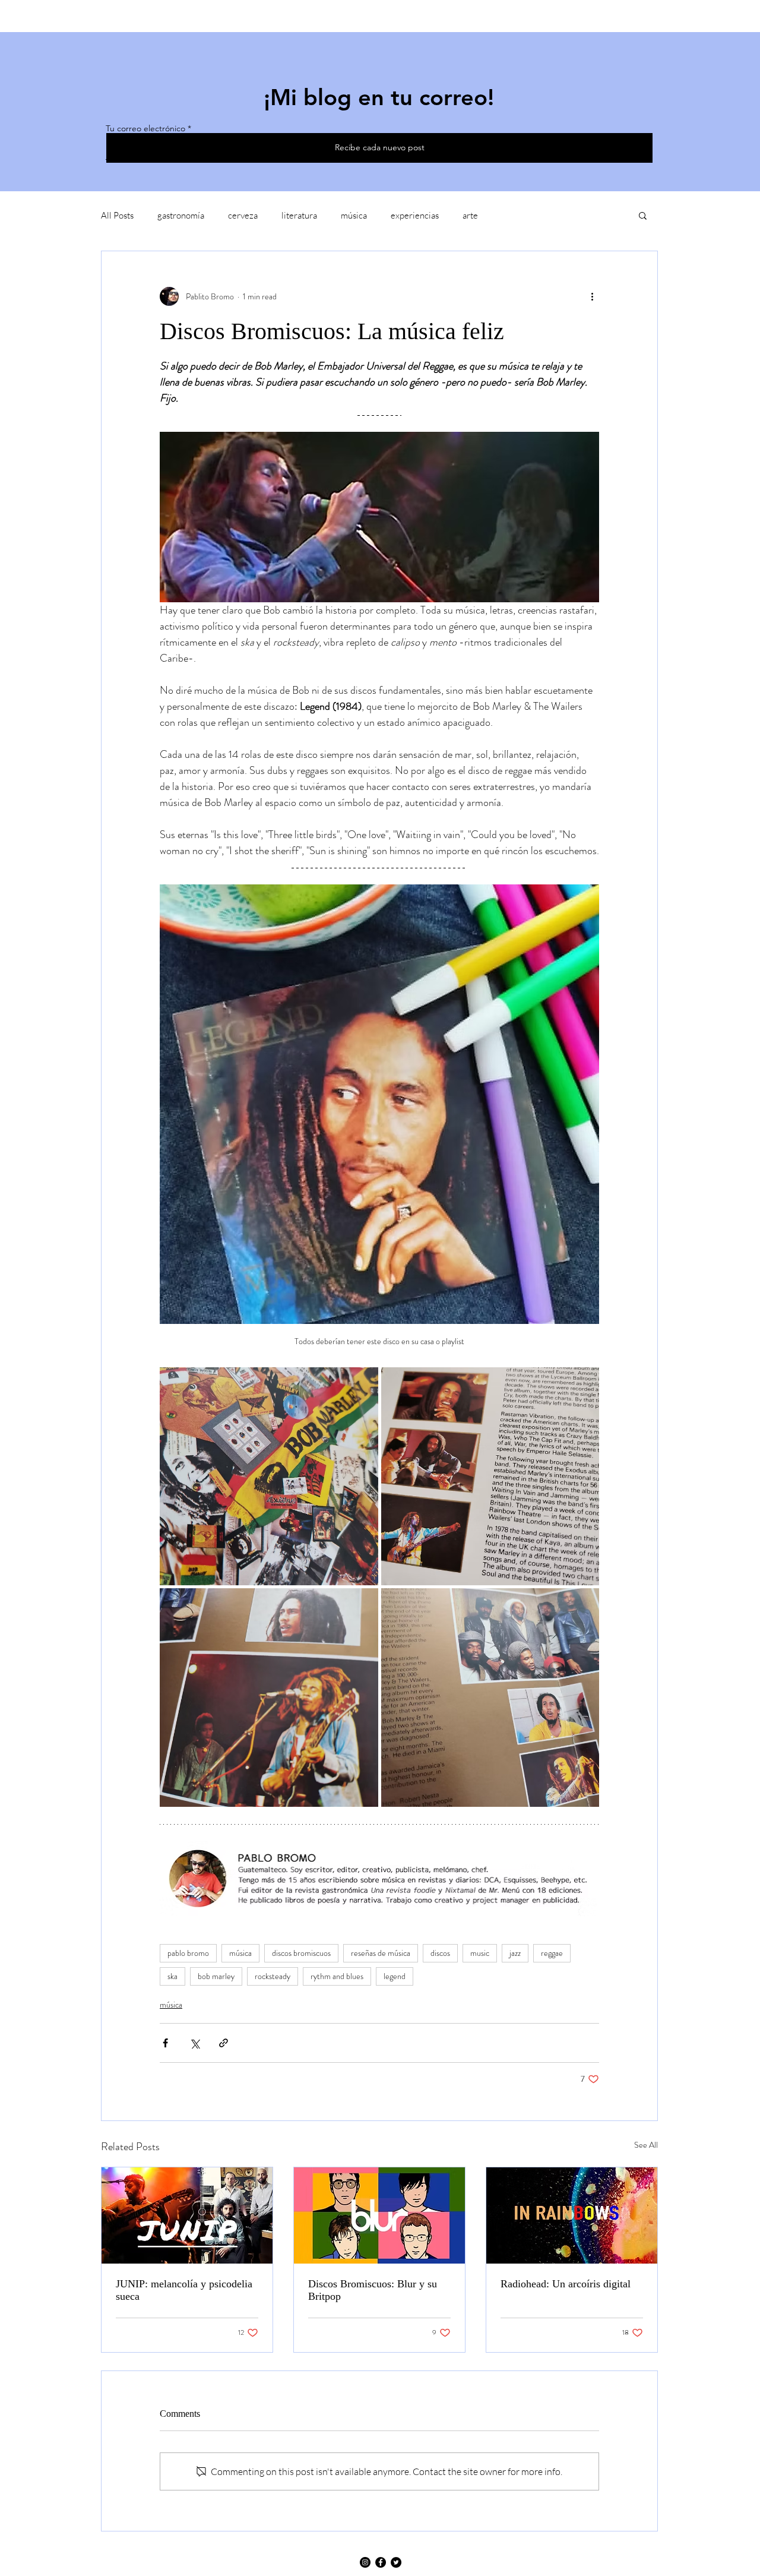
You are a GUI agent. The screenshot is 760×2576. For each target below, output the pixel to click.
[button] (643, 215)
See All (646, 2145)
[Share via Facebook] (165, 2043)
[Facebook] (381, 2562)
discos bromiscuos (301, 1953)
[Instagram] (365, 2562)
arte (470, 215)
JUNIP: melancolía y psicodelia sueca (184, 2290)
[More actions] (592, 296)
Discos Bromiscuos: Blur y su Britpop (373, 2290)
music (480, 1953)
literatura (299, 215)
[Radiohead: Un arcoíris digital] (572, 2215)
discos (440, 1953)
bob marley (216, 1976)
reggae (552, 1953)
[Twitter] (396, 2562)
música (354, 215)
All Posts (117, 215)
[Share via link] (224, 2043)
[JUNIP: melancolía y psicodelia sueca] (187, 2215)
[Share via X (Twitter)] (194, 2043)
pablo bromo (188, 1953)
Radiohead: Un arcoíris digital (566, 2284)
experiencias (415, 215)
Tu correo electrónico (145, 128)
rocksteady (273, 1976)
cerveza (243, 215)
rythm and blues (337, 1976)
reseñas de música (381, 1953)
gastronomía (181, 215)
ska (172, 1976)
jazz (515, 1953)
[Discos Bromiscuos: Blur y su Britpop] (379, 2215)
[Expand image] (269, 1477)
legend (395, 1976)
